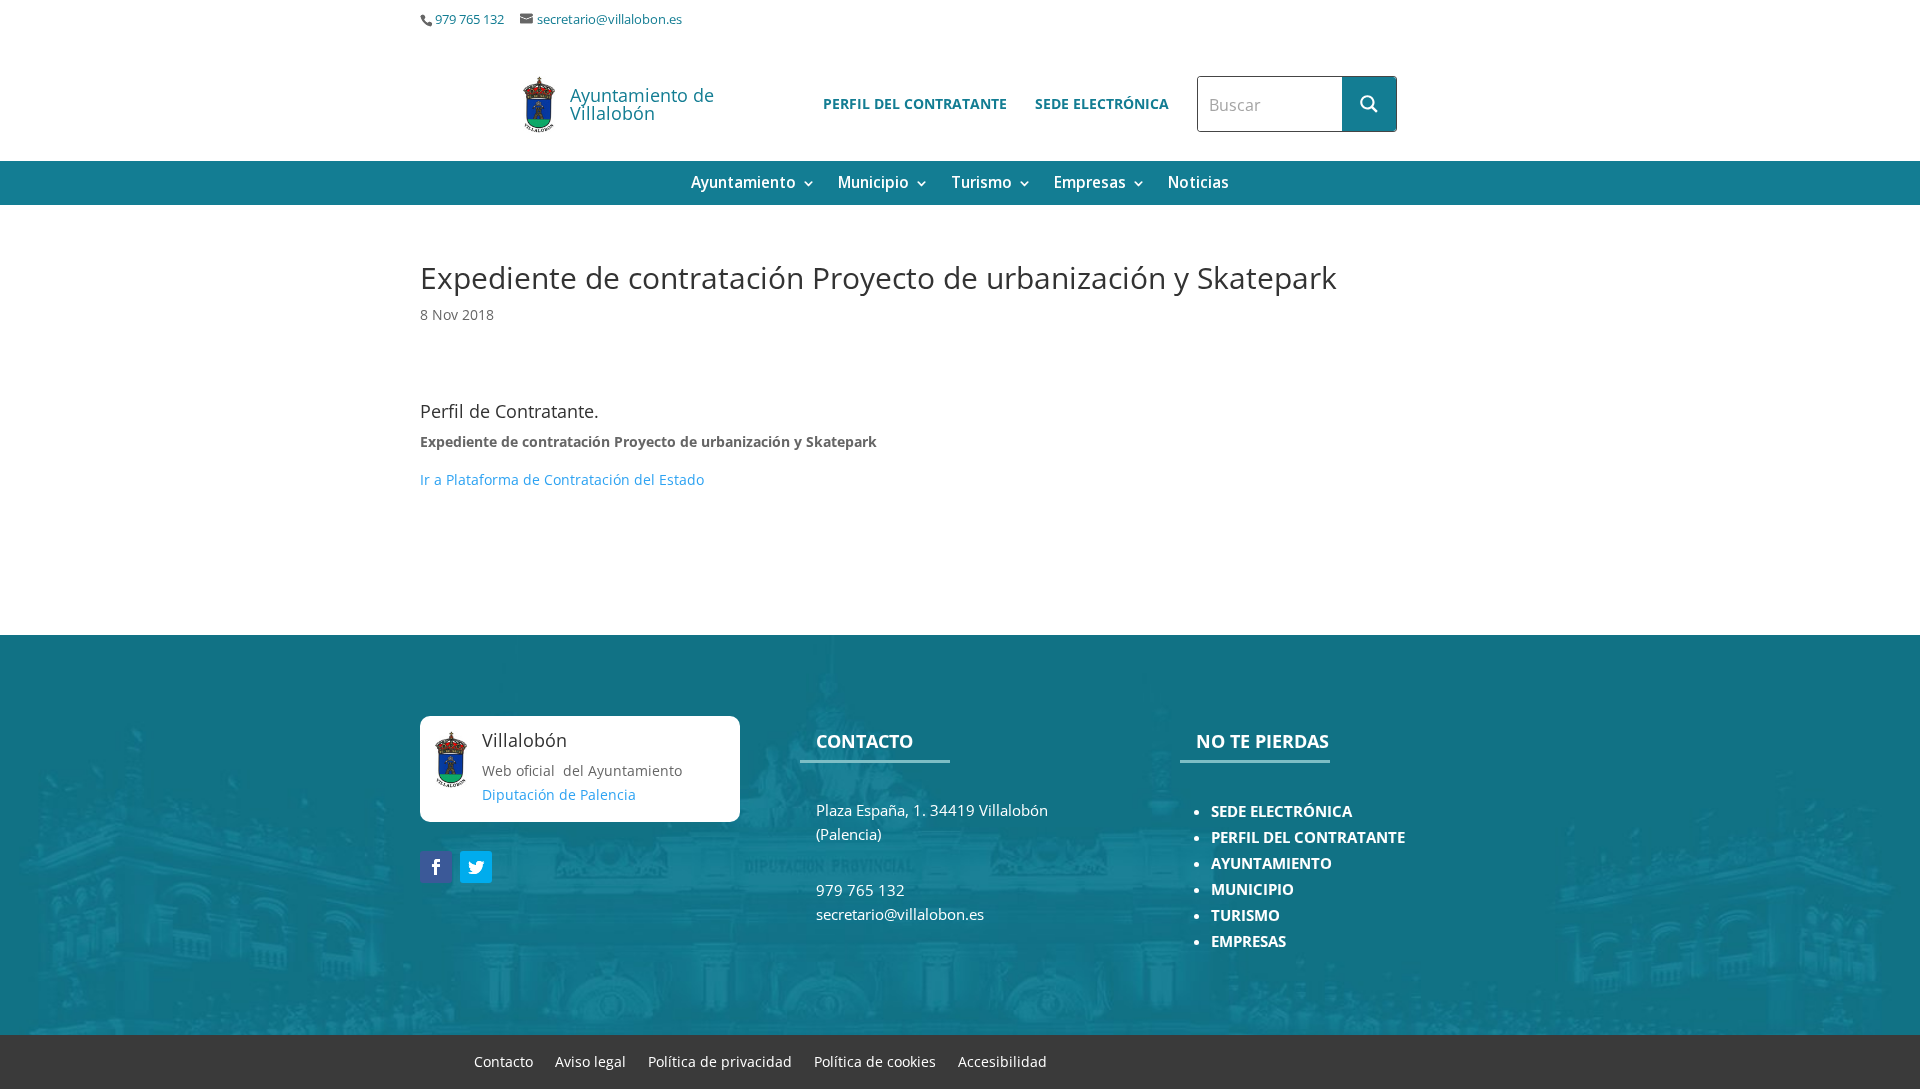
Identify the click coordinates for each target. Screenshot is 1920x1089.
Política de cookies (875, 1060)
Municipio (873, 184)
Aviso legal (590, 1060)
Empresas (1090, 184)
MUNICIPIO (1252, 889)
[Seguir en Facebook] (436, 867)
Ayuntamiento (743, 184)
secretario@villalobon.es (609, 19)
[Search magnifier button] (1369, 104)
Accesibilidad (1002, 1060)
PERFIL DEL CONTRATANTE (1308, 837)
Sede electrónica (1102, 103)
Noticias (1198, 184)
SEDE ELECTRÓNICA (1281, 811)
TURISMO (1245, 915)
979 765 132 (469, 19)
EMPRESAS (1248, 941)
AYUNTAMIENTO (1271, 863)
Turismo (981, 184)
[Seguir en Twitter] (476, 867)
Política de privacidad (720, 1060)
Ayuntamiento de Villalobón (642, 104)
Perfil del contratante (915, 103)
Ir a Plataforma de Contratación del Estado (562, 479)
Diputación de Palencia (559, 794)
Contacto (503, 1060)
